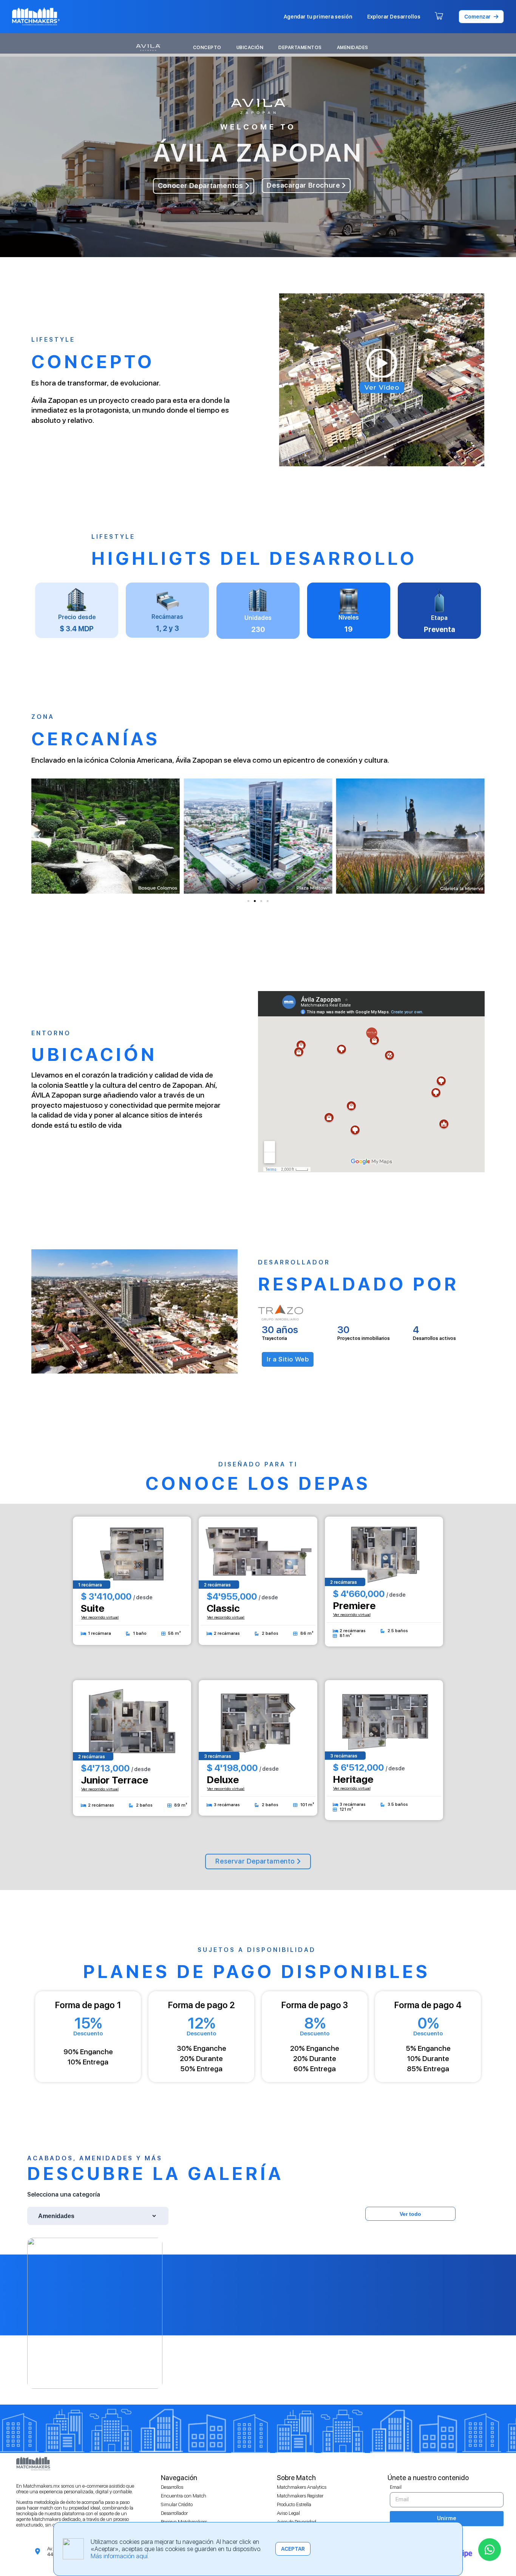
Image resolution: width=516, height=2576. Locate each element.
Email (396, 2487)
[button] (481, 17)
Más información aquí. (120, 2556)
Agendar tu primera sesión (318, 17)
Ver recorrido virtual (100, 1617)
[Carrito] (439, 17)
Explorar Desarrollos (394, 17)
